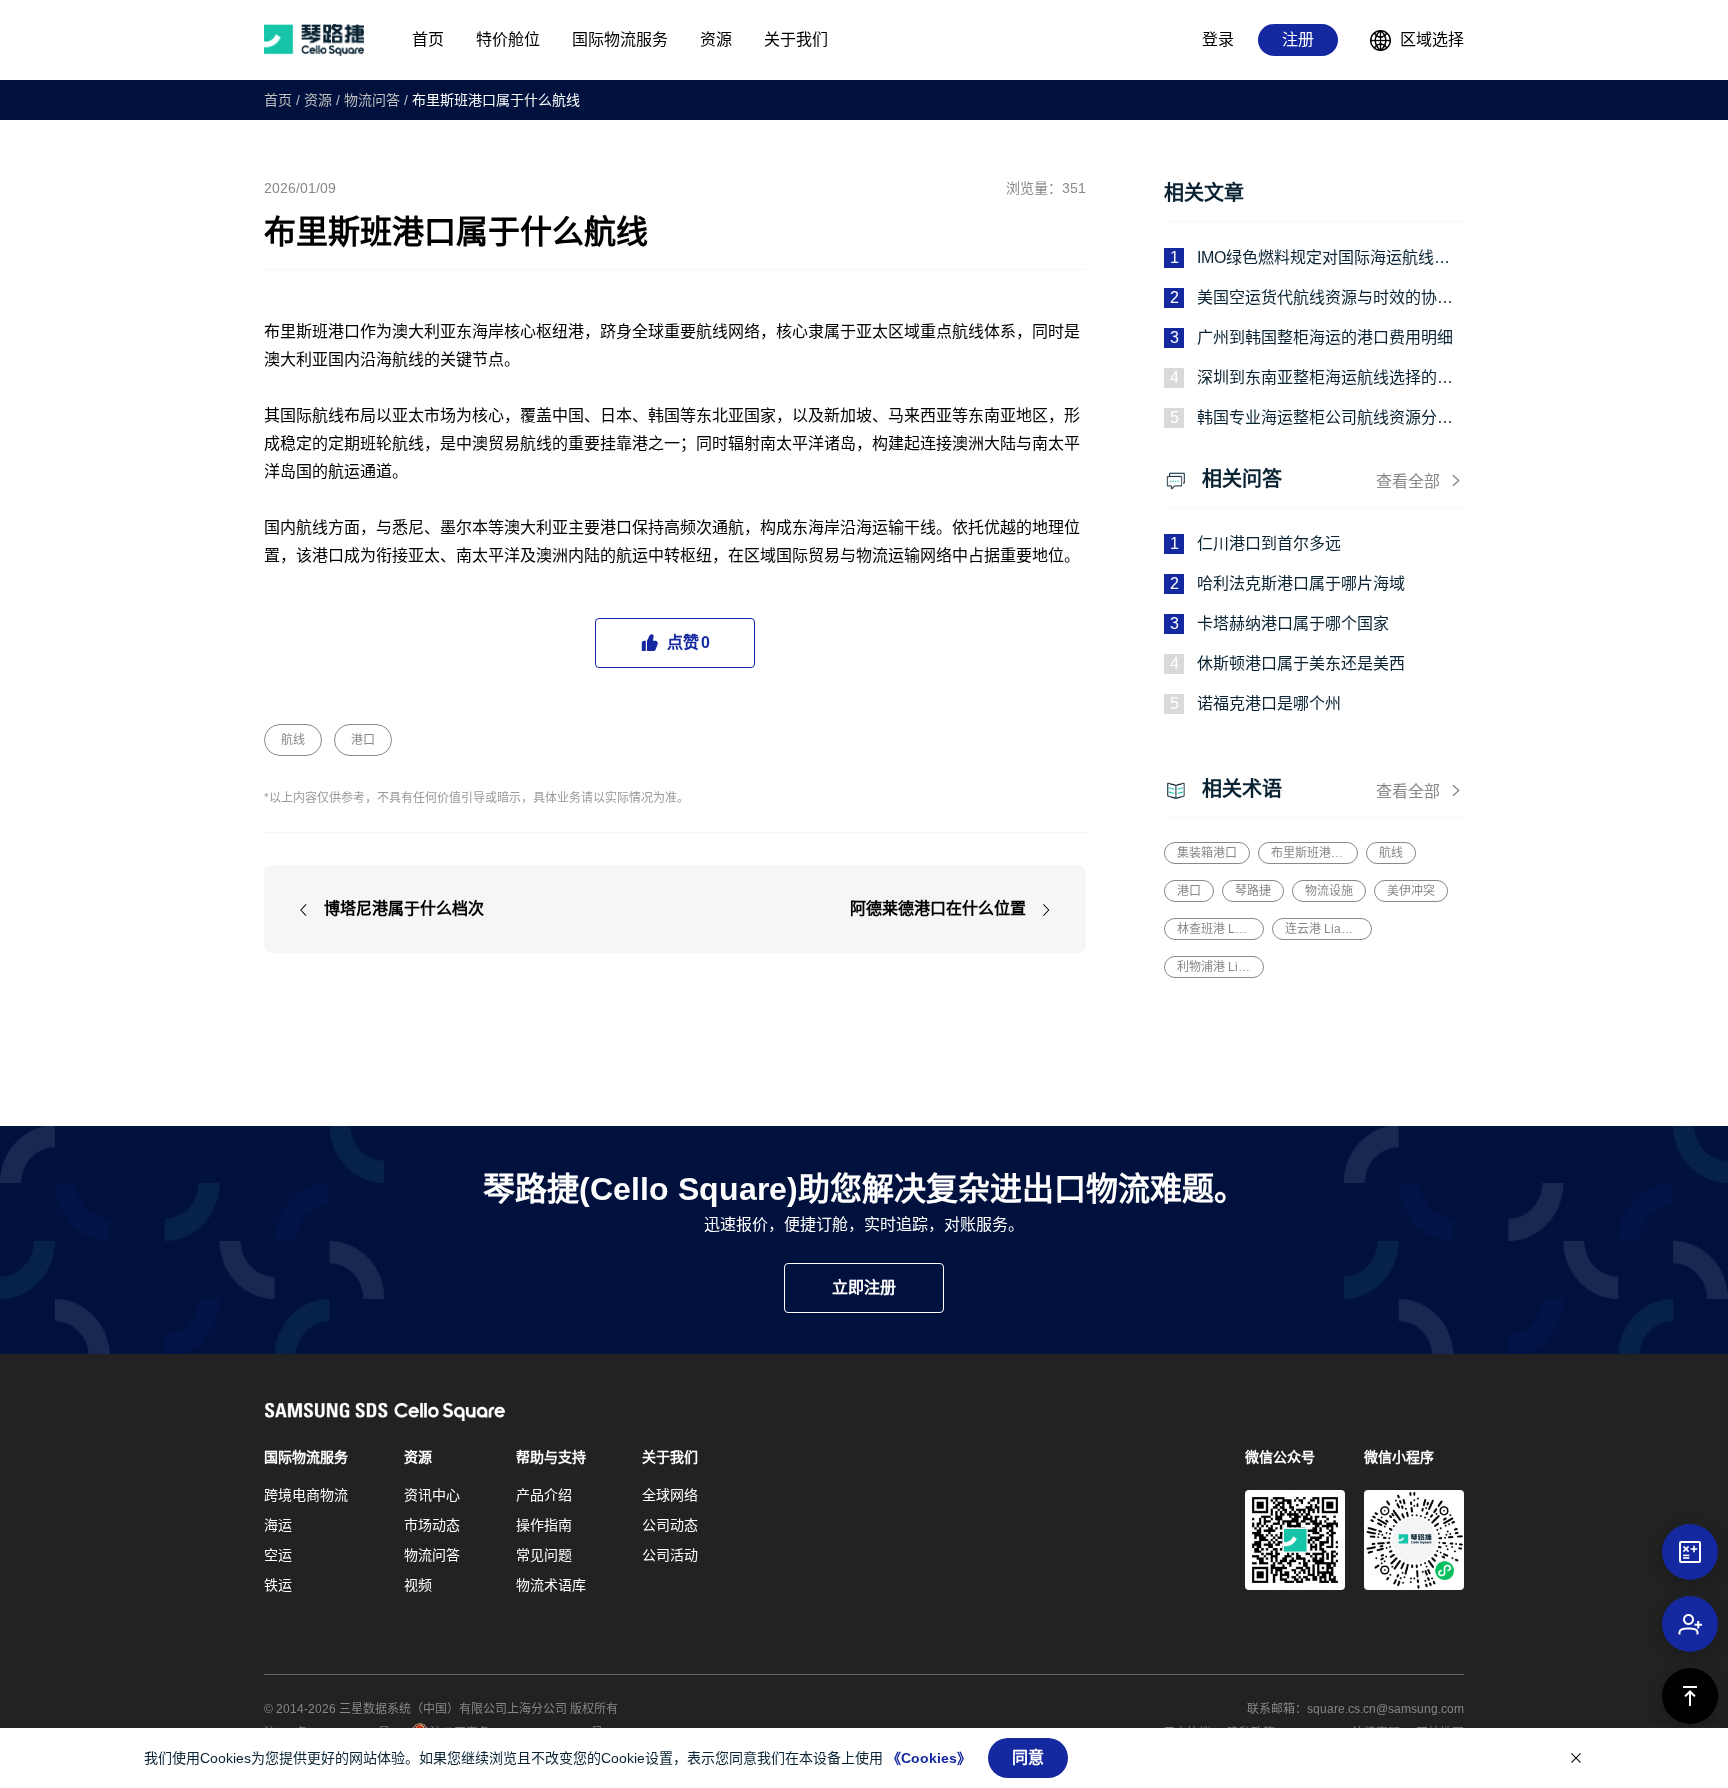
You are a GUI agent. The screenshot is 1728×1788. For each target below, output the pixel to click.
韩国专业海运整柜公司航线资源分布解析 (1325, 419)
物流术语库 (551, 1585)
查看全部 (1408, 481)
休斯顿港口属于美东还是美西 (1301, 663)
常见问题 (544, 1555)
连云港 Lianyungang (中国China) (1322, 929)
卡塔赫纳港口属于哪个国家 (1293, 623)
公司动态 (670, 1525)
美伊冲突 (1411, 891)
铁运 (278, 1585)
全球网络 (670, 1495)
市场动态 (432, 1525)
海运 (278, 1525)
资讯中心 (432, 1495)
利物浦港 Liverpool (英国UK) (1214, 967)
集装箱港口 (1207, 853)
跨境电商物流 (306, 1495)
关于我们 (670, 1457)
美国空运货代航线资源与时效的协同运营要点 (1325, 299)
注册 (1298, 39)
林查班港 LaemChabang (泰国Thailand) (1214, 929)
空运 (278, 1555)
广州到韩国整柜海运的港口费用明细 (1325, 337)
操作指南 (544, 1525)
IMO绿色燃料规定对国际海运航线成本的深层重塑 (1323, 259)
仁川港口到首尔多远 (1269, 543)
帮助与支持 (551, 1457)
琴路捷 (1253, 891)
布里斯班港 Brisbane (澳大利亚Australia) (1308, 853)
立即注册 (864, 1287)
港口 (363, 740)
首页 (278, 100)
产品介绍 (544, 1495)
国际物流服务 (306, 1457)
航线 (293, 740)
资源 (318, 100)
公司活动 (670, 1555)
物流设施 (1329, 891)
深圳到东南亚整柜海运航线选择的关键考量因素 (1325, 379)
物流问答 (372, 100)
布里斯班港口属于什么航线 (496, 100)
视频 (418, 1585)
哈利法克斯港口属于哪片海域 (1301, 583)
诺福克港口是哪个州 (1269, 703)
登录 (1218, 39)
